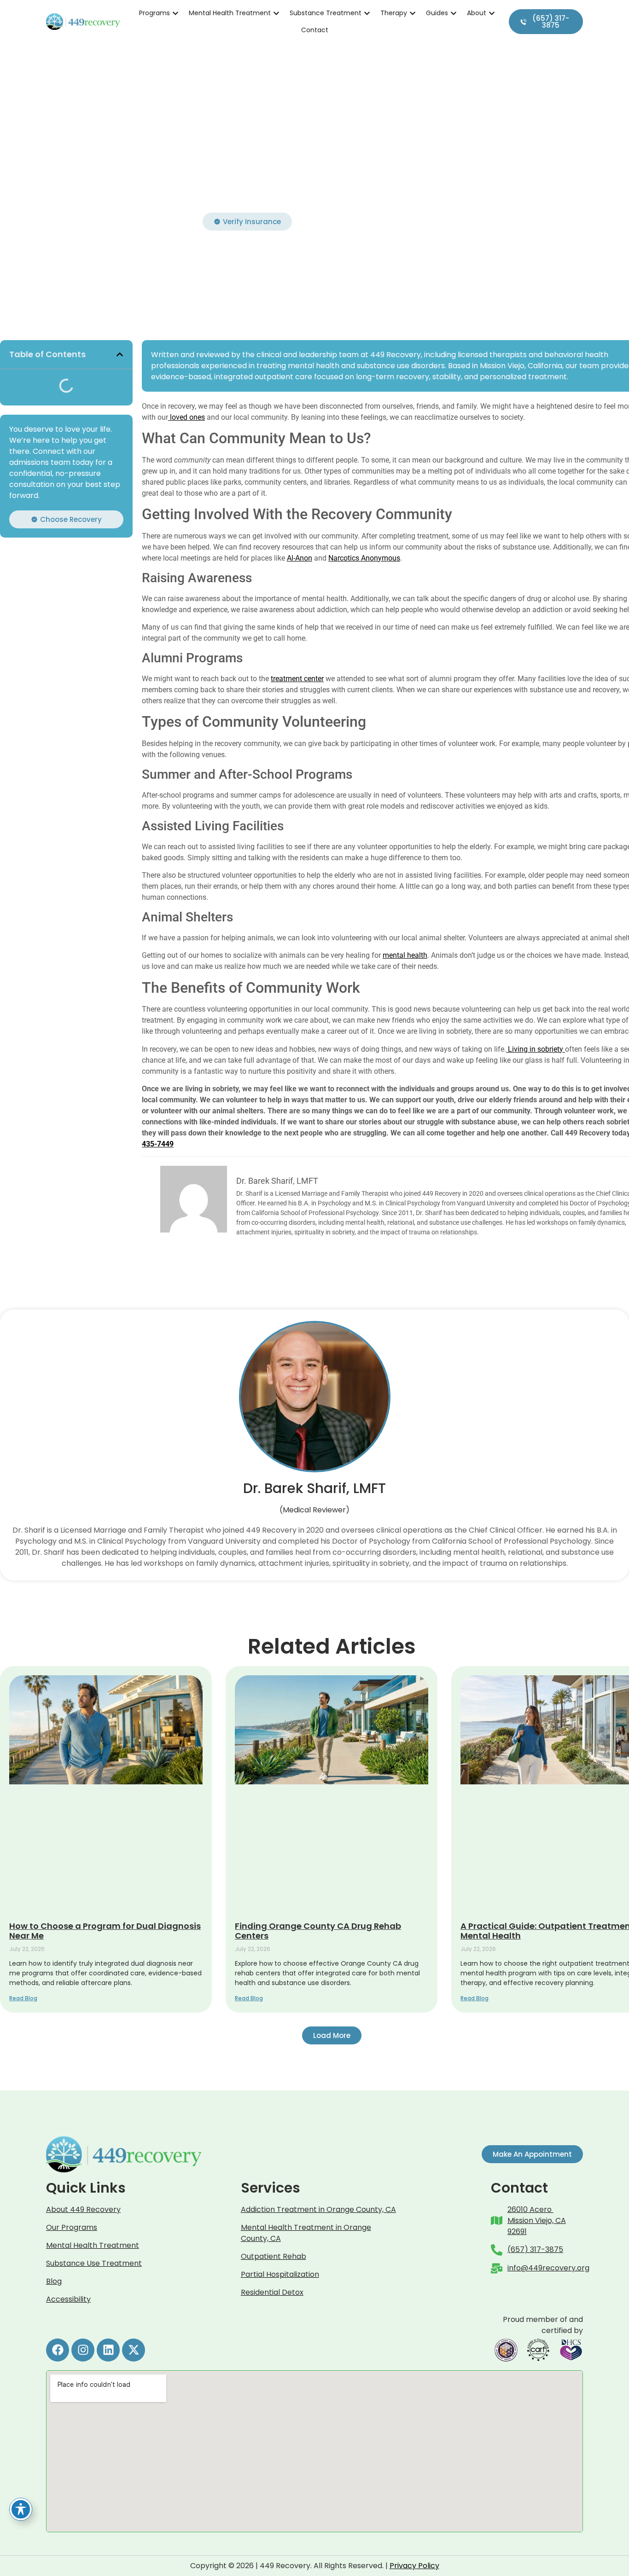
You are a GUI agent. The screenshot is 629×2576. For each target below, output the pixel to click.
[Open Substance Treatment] (367, 13)
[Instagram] (83, 2350)
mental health (405, 955)
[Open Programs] (175, 13)
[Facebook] (58, 2350)
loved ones (186, 417)
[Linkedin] (108, 2350)
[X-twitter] (134, 2350)
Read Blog (23, 1998)
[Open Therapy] (413, 13)
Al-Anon (300, 558)
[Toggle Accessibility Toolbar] (21, 2509)
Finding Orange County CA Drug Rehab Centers (318, 1931)
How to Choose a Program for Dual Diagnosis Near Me (105, 1931)
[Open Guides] (454, 13)
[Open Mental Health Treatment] (276, 13)
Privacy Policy (414, 2566)
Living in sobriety (536, 1049)
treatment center (297, 679)
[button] (120, 354)
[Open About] (492, 13)
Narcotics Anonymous (364, 558)
